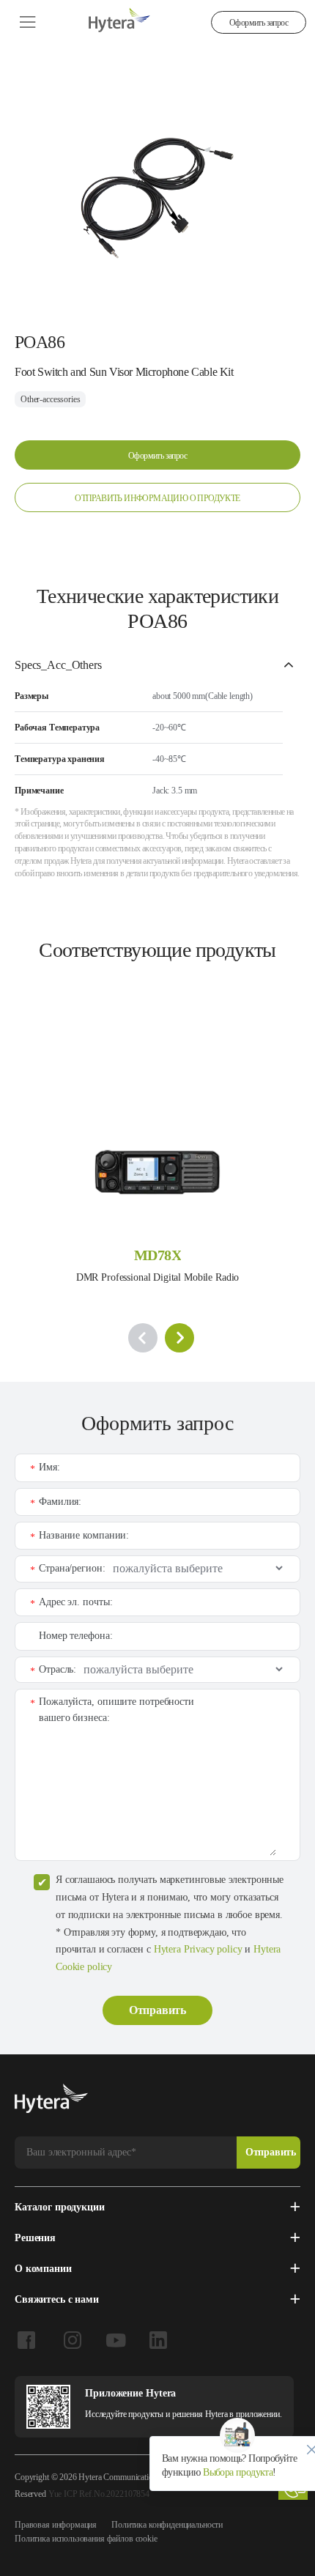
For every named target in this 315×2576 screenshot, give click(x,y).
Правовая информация (56, 2525)
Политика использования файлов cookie (86, 2539)
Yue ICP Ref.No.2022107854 (99, 2494)
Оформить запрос (259, 23)
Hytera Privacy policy (198, 1949)
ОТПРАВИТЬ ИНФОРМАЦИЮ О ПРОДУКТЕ (157, 498)
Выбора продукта (237, 2472)
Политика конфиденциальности (167, 2525)
